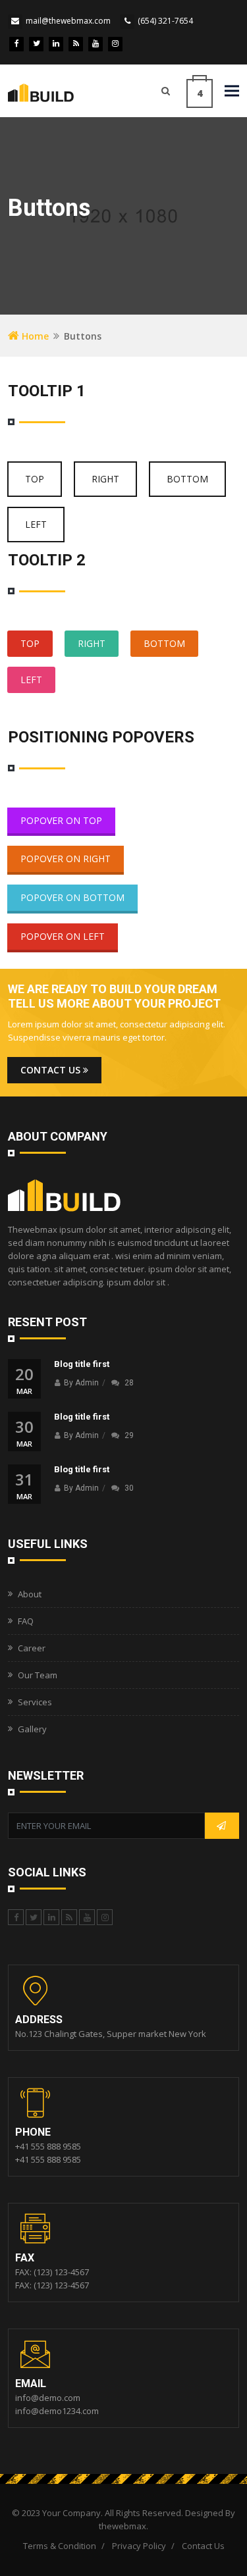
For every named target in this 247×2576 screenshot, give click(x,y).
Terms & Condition (60, 2546)
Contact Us (203, 2546)
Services (35, 1702)
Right (105, 479)
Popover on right (66, 859)
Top (35, 479)
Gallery (32, 1729)
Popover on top (61, 820)
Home (34, 336)
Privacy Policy (139, 2546)
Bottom (187, 479)
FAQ (26, 1621)
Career (32, 1648)
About (30, 1594)
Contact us (52, 1070)
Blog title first (82, 1364)
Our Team (38, 1675)
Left (36, 524)
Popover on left (63, 936)
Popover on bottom (72, 897)
